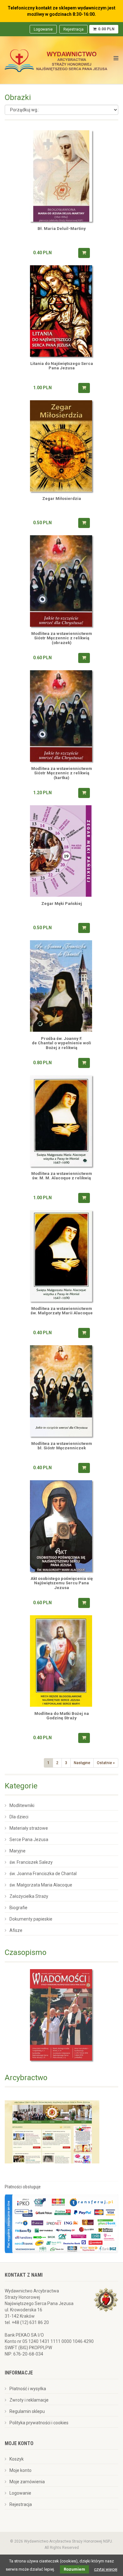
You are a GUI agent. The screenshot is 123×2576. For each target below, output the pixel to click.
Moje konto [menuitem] (20, 2470)
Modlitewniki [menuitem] (22, 1805)
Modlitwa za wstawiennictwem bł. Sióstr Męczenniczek (62, 1446)
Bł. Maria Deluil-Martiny (62, 229)
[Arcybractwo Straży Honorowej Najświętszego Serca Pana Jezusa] (52, 2132)
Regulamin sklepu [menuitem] (27, 2411)
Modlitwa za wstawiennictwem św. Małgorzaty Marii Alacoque (62, 1311)
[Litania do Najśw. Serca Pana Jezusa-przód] (61, 311)
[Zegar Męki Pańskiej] (61, 851)
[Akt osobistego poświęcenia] (61, 1526)
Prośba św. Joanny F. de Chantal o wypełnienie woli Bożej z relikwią (61, 1043)
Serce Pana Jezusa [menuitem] (29, 1840)
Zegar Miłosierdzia (62, 499)
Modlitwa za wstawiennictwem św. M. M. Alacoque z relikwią (62, 1176)
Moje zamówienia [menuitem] (27, 2482)
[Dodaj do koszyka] (84, 253)
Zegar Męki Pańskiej (62, 904)
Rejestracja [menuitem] (73, 29)
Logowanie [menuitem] (43, 29)
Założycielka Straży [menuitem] (29, 1896)
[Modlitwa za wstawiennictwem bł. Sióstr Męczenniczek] (61, 1391)
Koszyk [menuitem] (17, 2459)
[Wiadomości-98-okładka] (61, 2015)
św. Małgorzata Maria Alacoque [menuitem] (41, 1885)
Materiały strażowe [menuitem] (29, 1828)
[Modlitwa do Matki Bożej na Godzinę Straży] (61, 1661)
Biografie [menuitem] (18, 1908)
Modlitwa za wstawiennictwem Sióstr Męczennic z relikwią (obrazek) (62, 638)
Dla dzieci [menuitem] (19, 1817)
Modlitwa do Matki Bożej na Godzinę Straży (62, 1716)
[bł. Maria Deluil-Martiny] (61, 176)
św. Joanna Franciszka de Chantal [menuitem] (43, 1874)
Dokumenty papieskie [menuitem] (31, 1919)
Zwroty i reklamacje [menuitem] (29, 2400)
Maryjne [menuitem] (18, 1851)
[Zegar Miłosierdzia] (61, 446)
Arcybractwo (26, 2078)
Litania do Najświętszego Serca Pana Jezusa (62, 366)
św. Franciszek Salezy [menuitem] (31, 1862)
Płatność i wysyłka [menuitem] (28, 2389)
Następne (82, 1763)
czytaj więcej (106, 2569)
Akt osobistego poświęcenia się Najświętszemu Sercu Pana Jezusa (62, 1583)
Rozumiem (74, 2569)
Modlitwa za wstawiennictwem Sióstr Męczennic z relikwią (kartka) (62, 773)
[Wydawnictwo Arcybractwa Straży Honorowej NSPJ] (56, 59)
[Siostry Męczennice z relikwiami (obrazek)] (61, 581)
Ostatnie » (106, 1763)
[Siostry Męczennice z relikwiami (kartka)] (61, 716)
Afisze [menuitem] (16, 1930)
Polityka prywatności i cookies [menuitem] (39, 2423)
